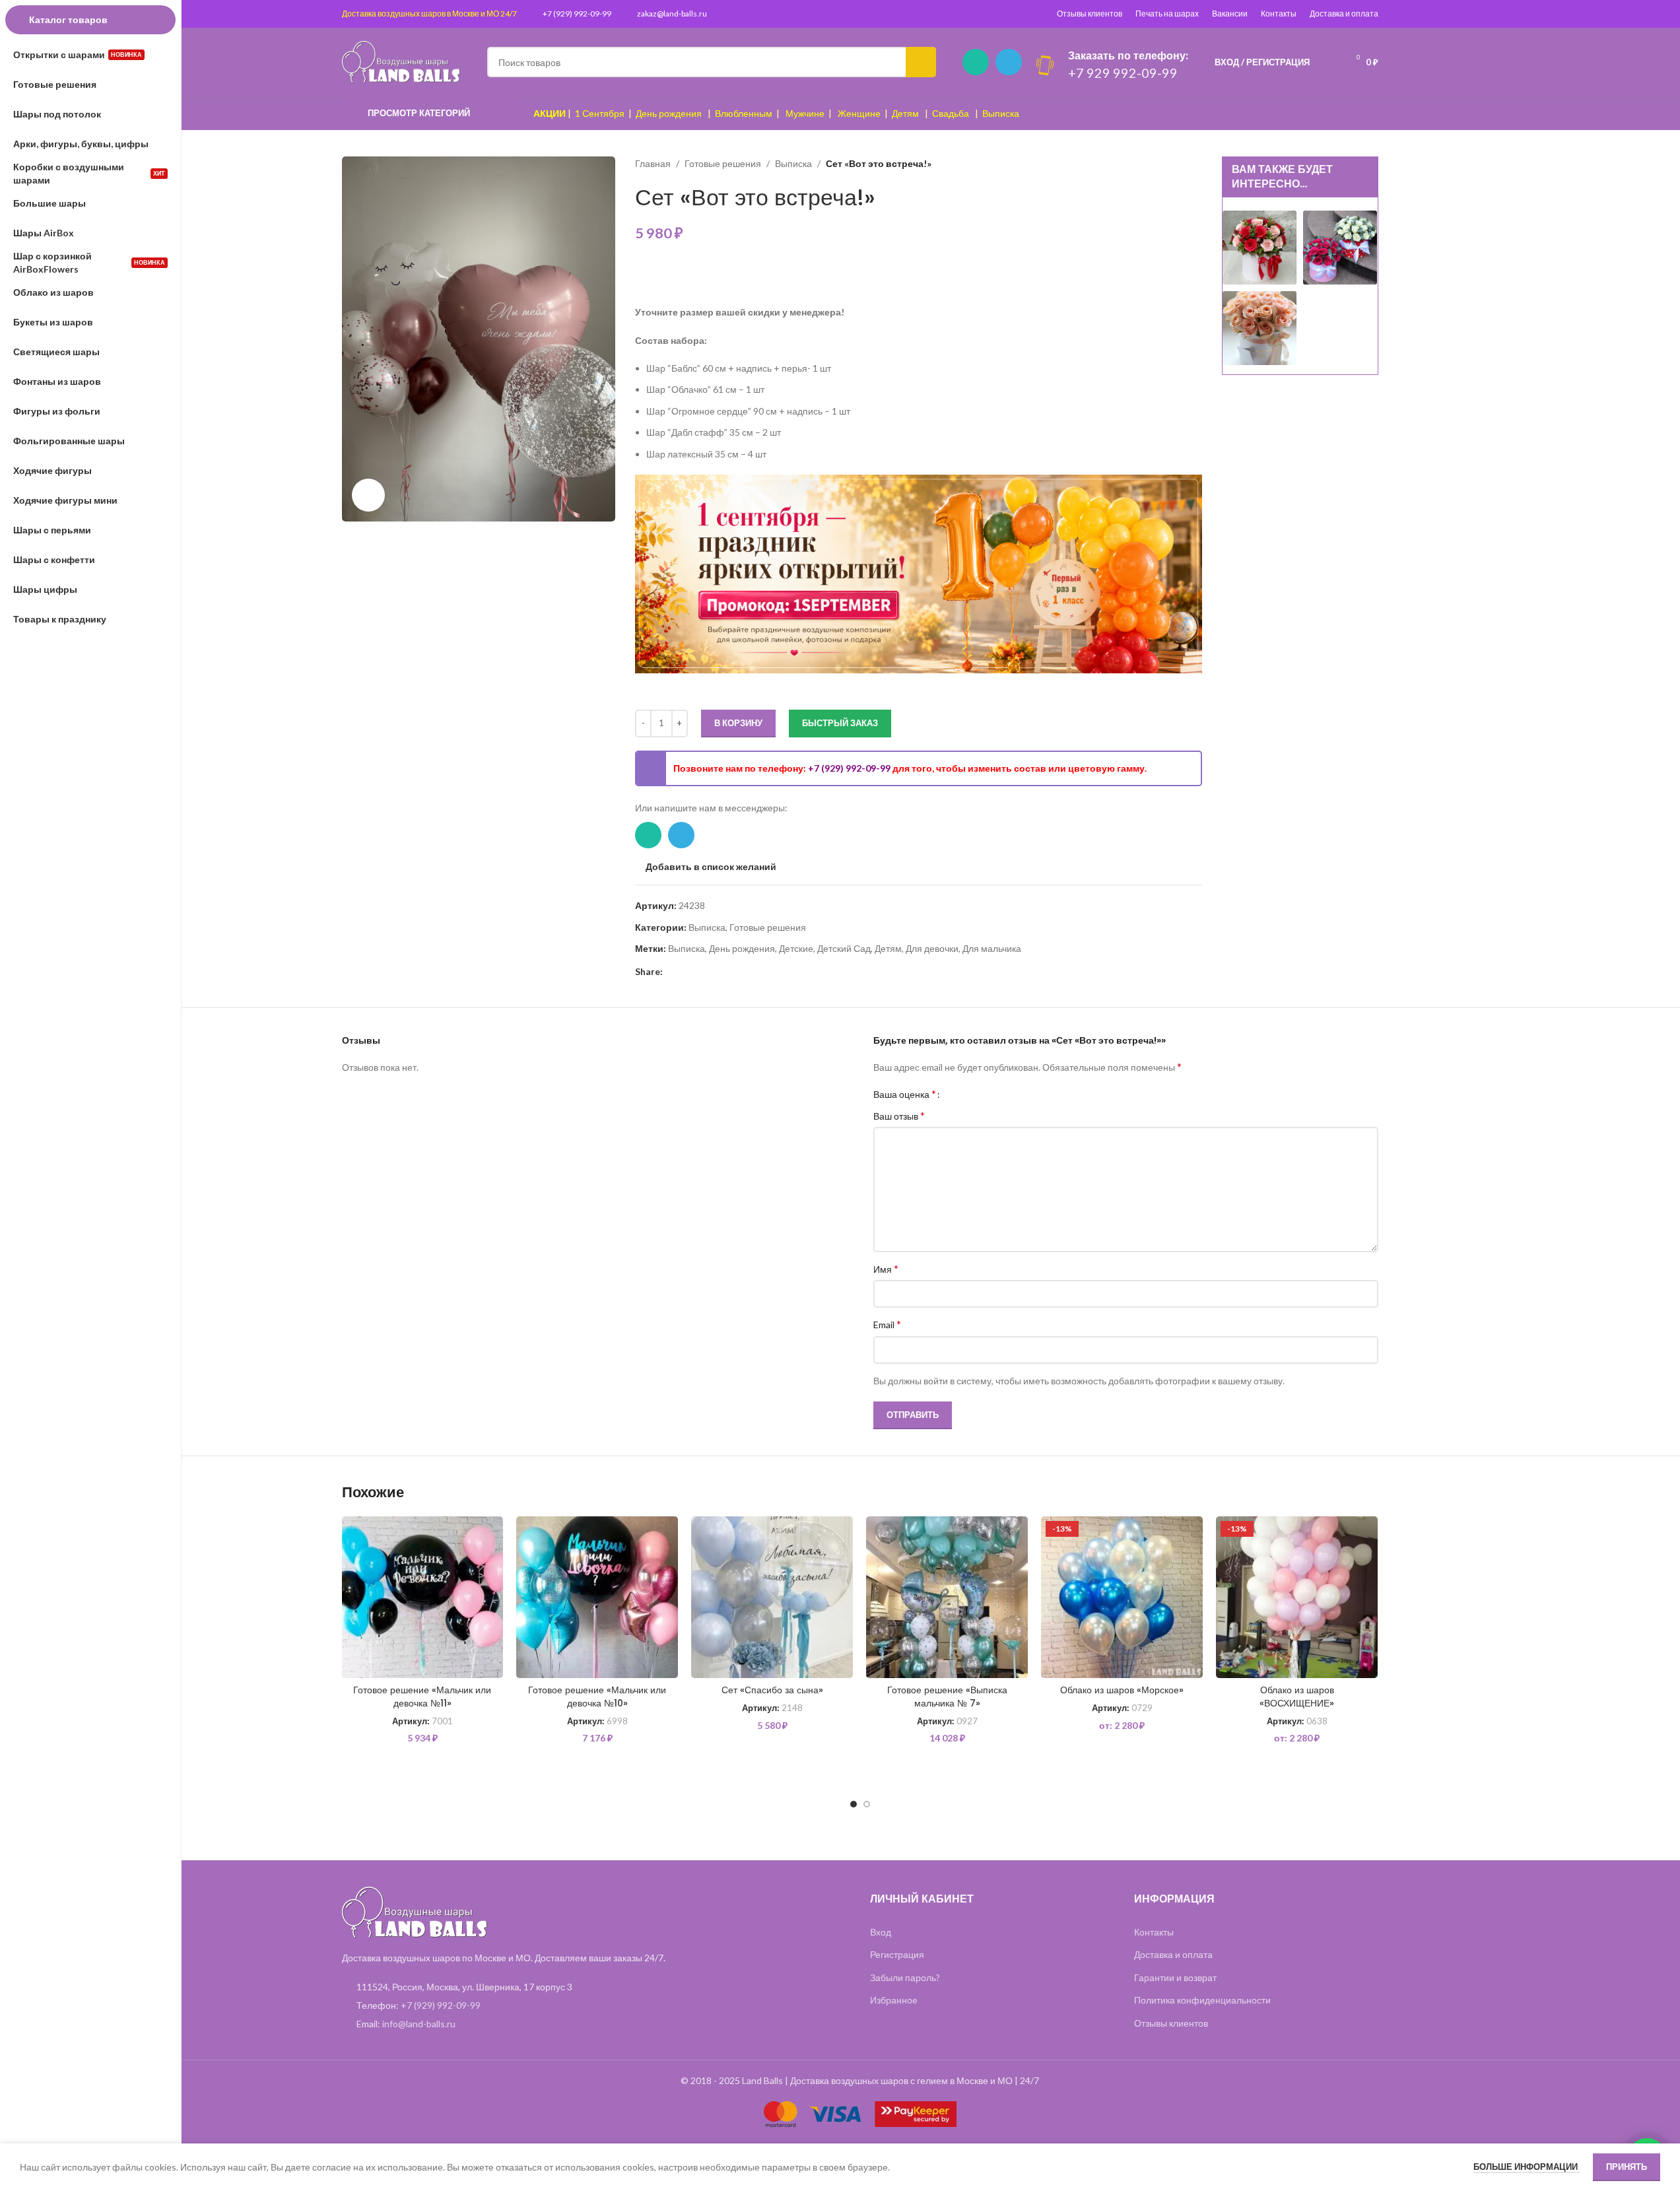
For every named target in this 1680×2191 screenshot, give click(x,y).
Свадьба (951, 113)
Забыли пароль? (905, 1977)
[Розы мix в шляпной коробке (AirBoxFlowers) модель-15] (1260, 247)
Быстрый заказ (840, 723)
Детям (905, 113)
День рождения (669, 113)
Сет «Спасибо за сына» (772, 1690)
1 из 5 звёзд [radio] (955, 1094)
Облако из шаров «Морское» (1122, 1690)
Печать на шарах (1167, 14)
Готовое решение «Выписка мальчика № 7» (947, 1697)
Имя (886, 1268)
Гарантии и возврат (1175, 1977)
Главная (653, 163)
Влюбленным (744, 113)
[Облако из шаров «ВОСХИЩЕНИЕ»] (1297, 1597)
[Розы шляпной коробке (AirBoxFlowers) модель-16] (1260, 327)
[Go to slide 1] (854, 1804)
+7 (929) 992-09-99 (577, 14)
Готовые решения (723, 163)
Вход (881, 1932)
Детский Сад (844, 948)
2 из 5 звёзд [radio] (965, 1094)
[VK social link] (718, 972)
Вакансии (1230, 14)
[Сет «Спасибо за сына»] (772, 1597)
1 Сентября (600, 113)
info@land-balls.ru (419, 2024)
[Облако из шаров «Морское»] (1122, 1597)
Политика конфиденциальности (1202, 2000)
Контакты (1279, 14)
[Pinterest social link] (671, 972)
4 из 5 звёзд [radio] (985, 1094)
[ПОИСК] (921, 62)
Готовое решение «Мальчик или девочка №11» (422, 1697)
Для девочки (932, 948)
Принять (1627, 2167)
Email (887, 1324)
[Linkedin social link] (687, 972)
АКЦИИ (550, 113)
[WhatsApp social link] (976, 62)
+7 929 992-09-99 (1123, 73)
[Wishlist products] (1328, 62)
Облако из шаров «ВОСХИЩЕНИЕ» (1297, 1697)
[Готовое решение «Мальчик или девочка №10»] (597, 1597)
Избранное (894, 2000)
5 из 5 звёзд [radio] (994, 1094)
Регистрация (897, 1954)
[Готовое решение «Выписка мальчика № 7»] (947, 1597)
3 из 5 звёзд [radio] (975, 1094)
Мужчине (805, 113)
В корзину (738, 723)
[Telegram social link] (1009, 62)
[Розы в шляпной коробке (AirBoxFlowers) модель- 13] (1340, 247)
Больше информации (1527, 2167)
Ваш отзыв (899, 1115)
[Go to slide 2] (867, 1804)
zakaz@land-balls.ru (672, 14)
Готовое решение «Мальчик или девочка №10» (597, 1697)
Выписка (1001, 113)
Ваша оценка (905, 1094)
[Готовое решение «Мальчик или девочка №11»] (423, 1597)
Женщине (859, 113)
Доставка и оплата (1344, 14)
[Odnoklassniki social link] (702, 972)
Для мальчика (992, 948)
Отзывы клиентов (1090, 14)
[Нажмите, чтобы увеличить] (368, 495)
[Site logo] (401, 61)
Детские (796, 948)
